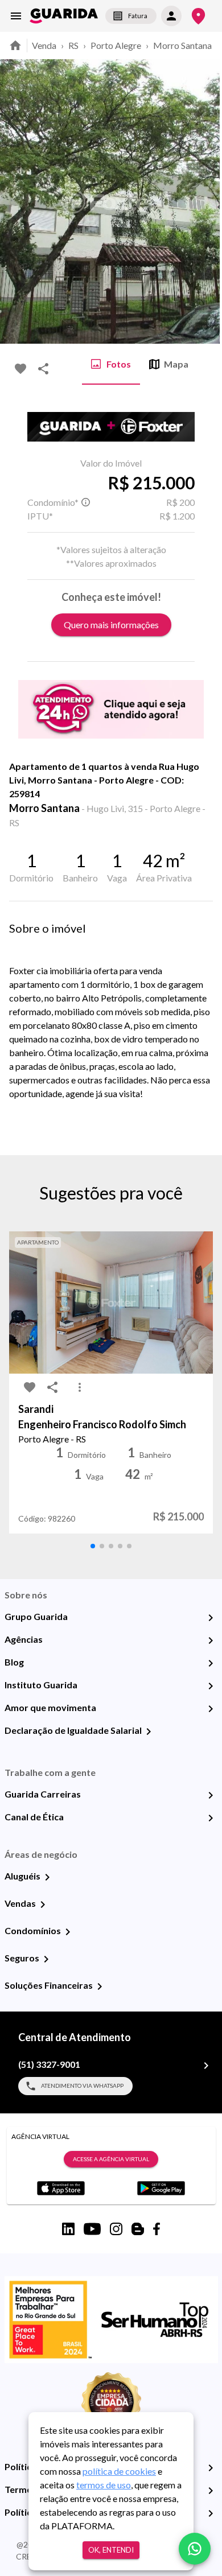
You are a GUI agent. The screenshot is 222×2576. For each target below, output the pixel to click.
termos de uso (104, 2485)
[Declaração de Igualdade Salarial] (149, 1732)
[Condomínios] (68, 1932)
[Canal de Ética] (211, 1818)
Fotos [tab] (119, 364)
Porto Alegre (116, 45)
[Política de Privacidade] (211, 2468)
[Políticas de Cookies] (211, 2513)
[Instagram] (116, 2229)
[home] (64, 16)
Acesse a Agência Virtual (111, 2159)
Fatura (138, 16)
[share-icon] (43, 369)
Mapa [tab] (176, 364)
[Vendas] (43, 1905)
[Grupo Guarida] (211, 1618)
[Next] (205, 201)
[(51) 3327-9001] (206, 2066)
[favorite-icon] (20, 369)
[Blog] (211, 1663)
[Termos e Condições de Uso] (211, 2491)
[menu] (16, 16)
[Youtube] (92, 2229)
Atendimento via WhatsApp (82, 2085)
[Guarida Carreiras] (211, 1795)
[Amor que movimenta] (211, 1709)
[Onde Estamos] (198, 16)
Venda (44, 45)
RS (73, 45)
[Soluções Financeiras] (100, 1986)
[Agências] (211, 1641)
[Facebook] (157, 2229)
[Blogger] (138, 2229)
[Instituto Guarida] (211, 1686)
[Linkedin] (68, 2229)
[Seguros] (46, 1959)
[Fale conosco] (195, 2549)
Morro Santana (182, 45)
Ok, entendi (111, 2550)
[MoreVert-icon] (80, 1387)
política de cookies (119, 2471)
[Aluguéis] (47, 1877)
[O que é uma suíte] (85, 502)
